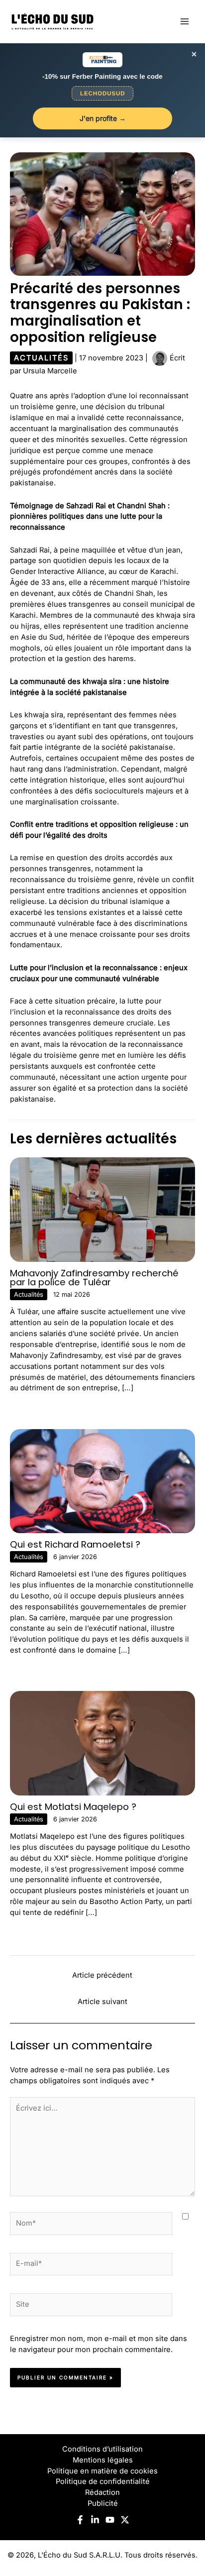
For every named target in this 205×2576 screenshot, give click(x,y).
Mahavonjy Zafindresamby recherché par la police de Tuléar (94, 1278)
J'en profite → (103, 118)
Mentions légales (103, 2460)
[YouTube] (110, 2520)
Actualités (41, 358)
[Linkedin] (95, 2520)
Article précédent (102, 1975)
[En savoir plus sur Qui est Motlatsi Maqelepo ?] (102, 1743)
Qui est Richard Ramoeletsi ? (75, 1544)
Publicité (103, 2503)
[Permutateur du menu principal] (185, 21)
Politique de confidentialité (103, 2481)
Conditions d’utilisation (102, 2449)
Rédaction (102, 2492)
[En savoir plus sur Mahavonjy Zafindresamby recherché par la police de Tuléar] (102, 1209)
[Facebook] (80, 2520)
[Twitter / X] (125, 2520)
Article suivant (102, 2002)
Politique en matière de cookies (102, 2471)
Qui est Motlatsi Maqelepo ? (73, 1807)
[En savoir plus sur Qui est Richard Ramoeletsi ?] (102, 1480)
